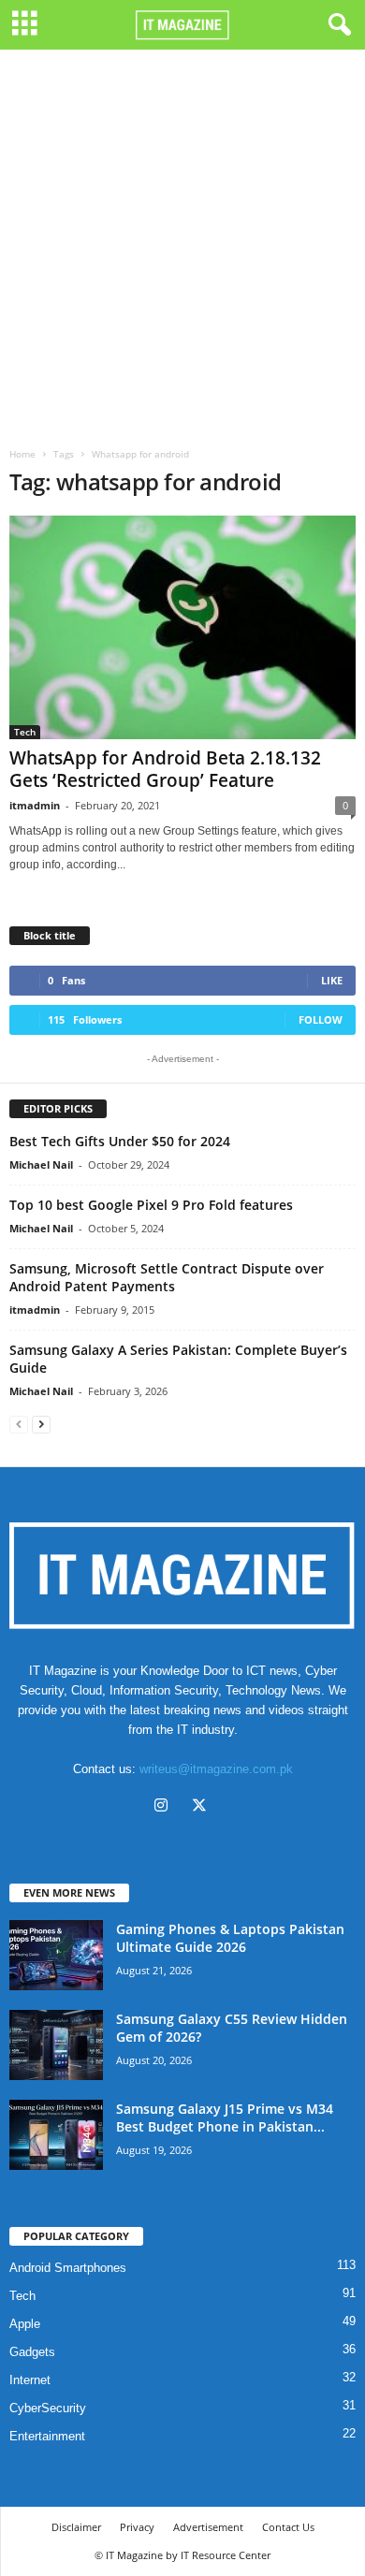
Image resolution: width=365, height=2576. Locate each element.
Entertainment (47, 2436)
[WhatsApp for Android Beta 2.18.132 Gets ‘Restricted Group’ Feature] (182, 627)
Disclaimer (76, 2527)
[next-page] (41, 1424)
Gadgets (32, 2352)
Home (22, 454)
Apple (25, 2324)
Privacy (137, 2527)
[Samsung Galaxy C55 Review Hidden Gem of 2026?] (56, 2045)
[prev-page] (19, 1424)
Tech (25, 732)
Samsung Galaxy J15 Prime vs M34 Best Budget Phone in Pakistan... (225, 2118)
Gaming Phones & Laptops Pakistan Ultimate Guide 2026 (230, 1938)
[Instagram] (165, 1807)
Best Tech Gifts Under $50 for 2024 (120, 1141)
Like (332, 980)
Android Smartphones (68, 2268)
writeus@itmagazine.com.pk (216, 1769)
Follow (321, 1019)
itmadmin (35, 805)
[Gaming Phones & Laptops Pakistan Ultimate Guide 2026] (56, 1955)
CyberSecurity (48, 2408)
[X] (202, 1807)
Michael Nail (41, 1164)
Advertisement (208, 2527)
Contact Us (288, 2527)
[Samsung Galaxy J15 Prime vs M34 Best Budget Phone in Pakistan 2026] (56, 2135)
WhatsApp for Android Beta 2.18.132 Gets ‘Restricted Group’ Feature (165, 769)
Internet (30, 2380)
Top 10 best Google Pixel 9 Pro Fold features (151, 1205)
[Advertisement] (182, 241)
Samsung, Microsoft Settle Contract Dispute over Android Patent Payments (167, 1277)
